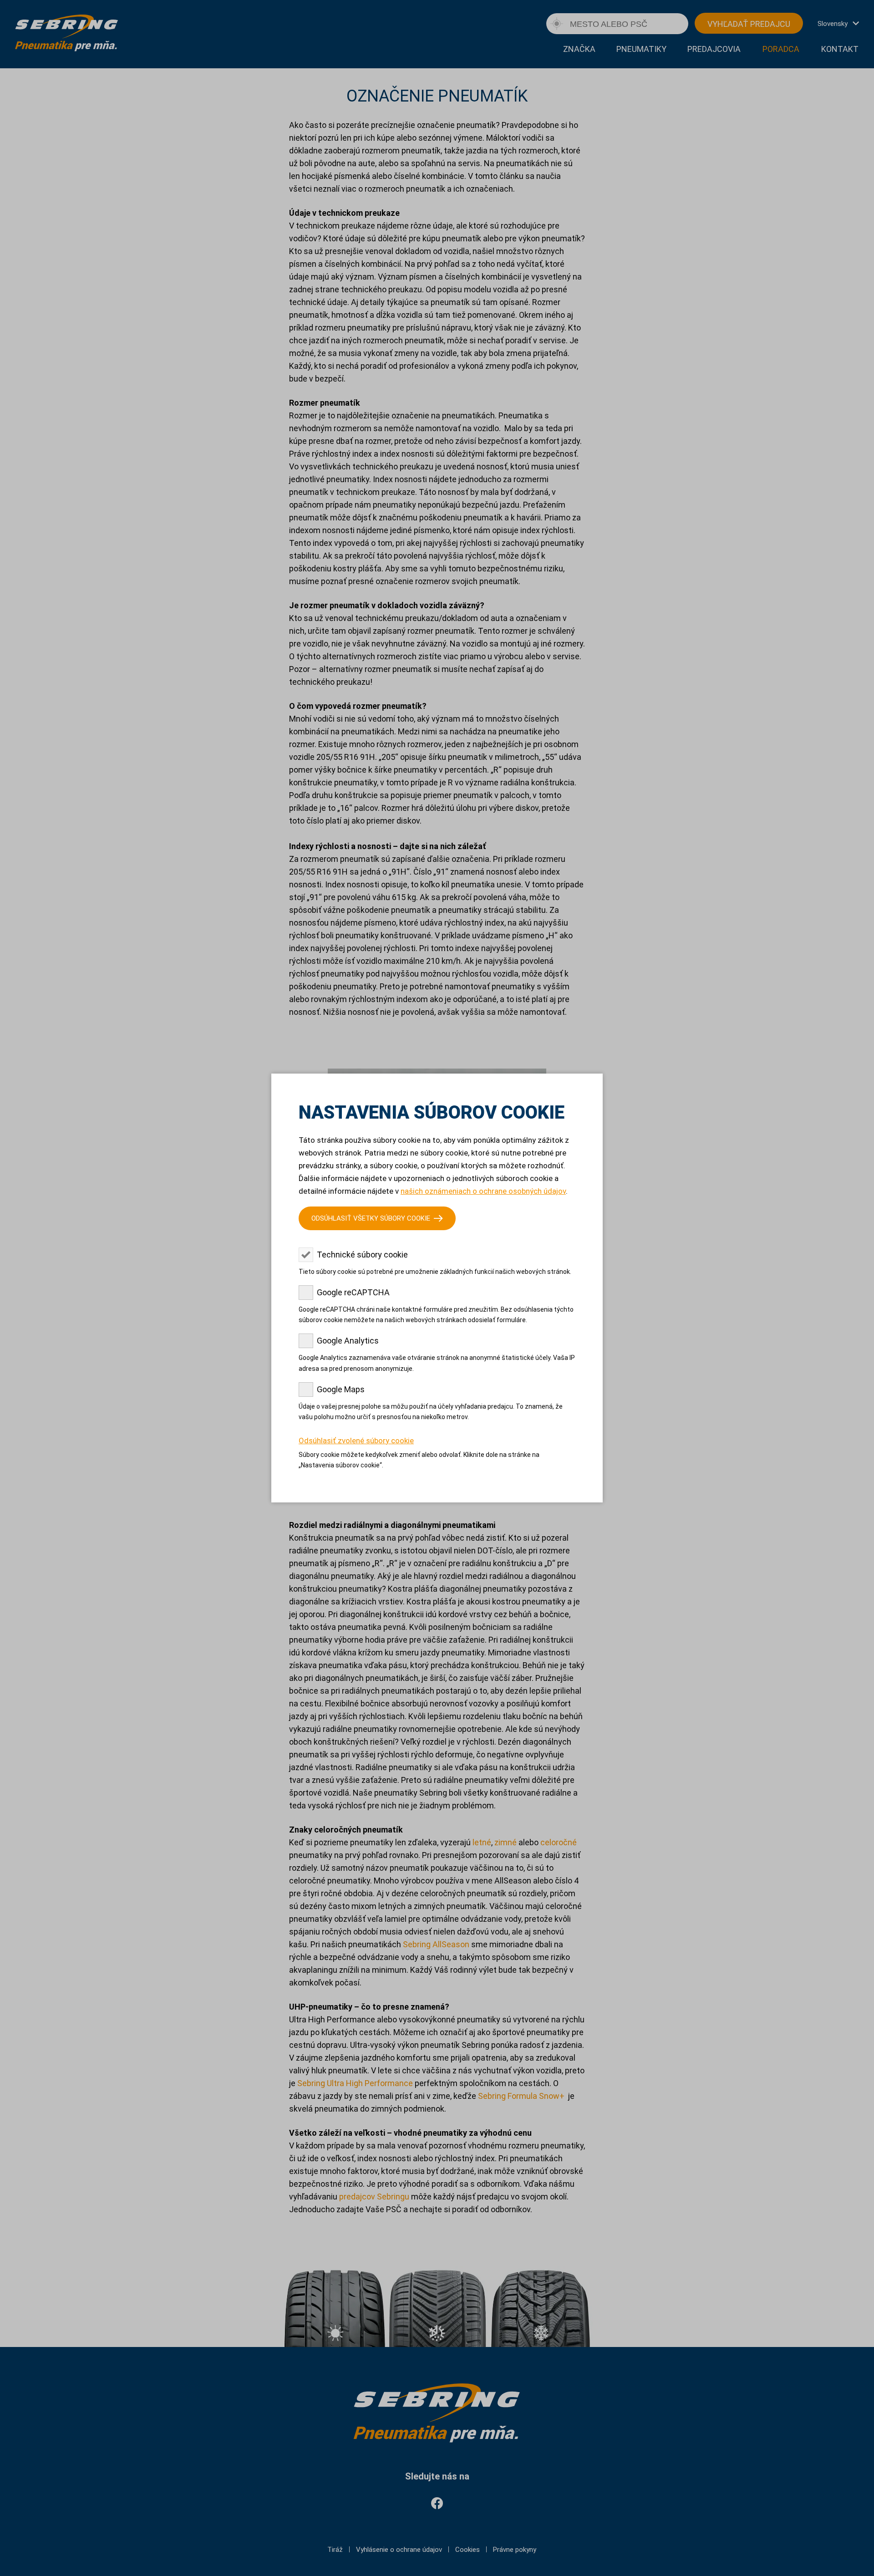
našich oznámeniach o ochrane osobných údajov (483, 1191)
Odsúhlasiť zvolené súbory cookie (356, 1441)
